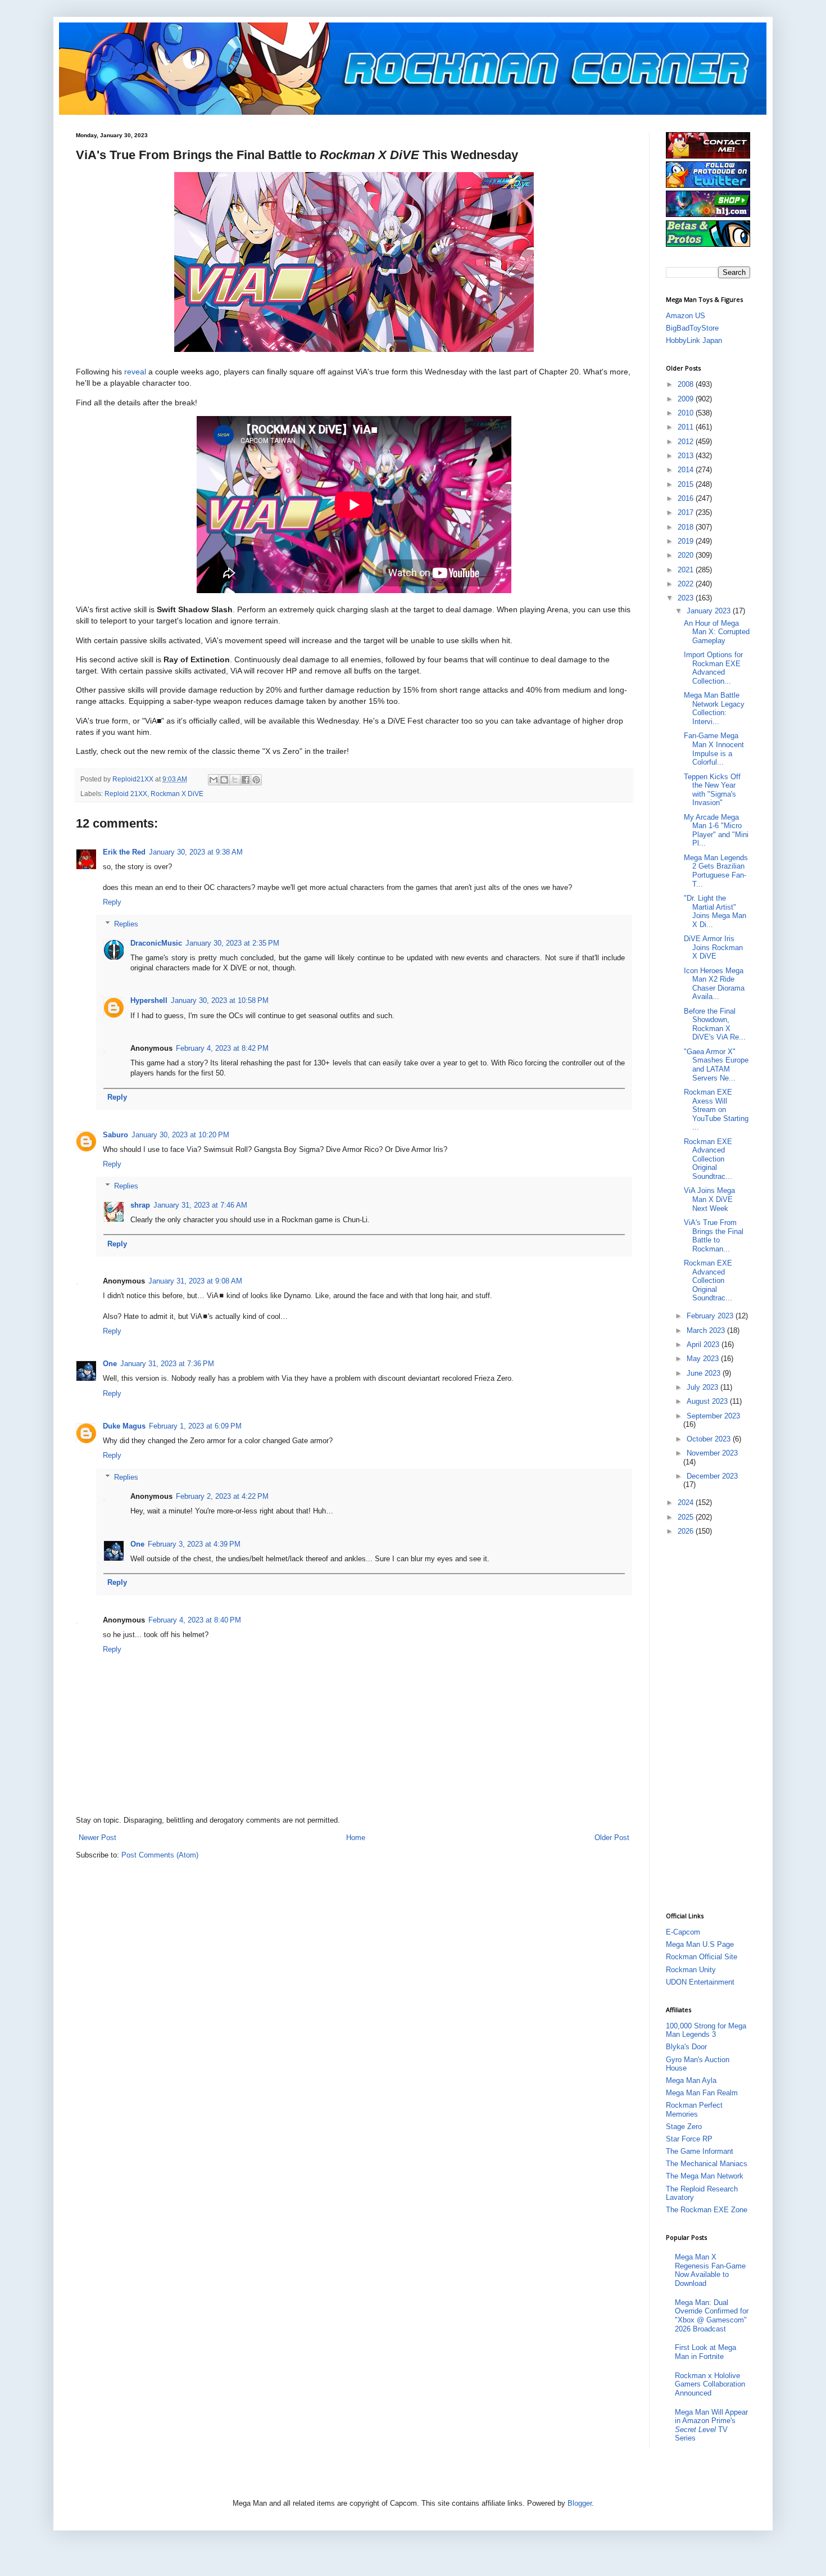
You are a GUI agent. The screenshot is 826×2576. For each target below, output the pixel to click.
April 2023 (704, 1345)
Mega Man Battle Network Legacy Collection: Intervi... (714, 708)
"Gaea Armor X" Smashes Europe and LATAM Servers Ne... (716, 1065)
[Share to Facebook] (246, 780)
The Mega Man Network (705, 2176)
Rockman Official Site (702, 1957)
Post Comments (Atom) (160, 1855)
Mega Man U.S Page (700, 1944)
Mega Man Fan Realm (702, 2093)
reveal (135, 372)
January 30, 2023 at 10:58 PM (220, 1000)
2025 (687, 1517)
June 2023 (705, 1373)
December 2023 (712, 1476)
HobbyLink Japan (694, 340)
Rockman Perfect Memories (694, 2110)
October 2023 (710, 1439)
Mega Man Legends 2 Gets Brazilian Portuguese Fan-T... (716, 871)
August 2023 (708, 1401)
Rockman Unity (691, 1970)
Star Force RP (689, 2139)
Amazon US (686, 316)
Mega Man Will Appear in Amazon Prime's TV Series (711, 2425)
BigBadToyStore (692, 328)
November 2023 (712, 1453)
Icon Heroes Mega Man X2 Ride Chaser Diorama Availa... (714, 984)
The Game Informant (700, 2151)
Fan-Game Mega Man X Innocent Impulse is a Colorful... (714, 749)
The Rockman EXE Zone (707, 2210)
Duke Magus (124, 1426)
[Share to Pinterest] (256, 780)
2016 (687, 498)
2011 (687, 427)
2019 (687, 541)
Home (356, 1838)
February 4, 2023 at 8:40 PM (195, 1620)
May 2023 (704, 1359)
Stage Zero (684, 2127)
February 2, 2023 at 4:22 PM (222, 1496)
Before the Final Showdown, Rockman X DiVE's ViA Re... (715, 1024)
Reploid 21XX (126, 794)
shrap (140, 1205)
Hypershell (149, 1000)
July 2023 (704, 1387)
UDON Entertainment (700, 1982)
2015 (687, 484)
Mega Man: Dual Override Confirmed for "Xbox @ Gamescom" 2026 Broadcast (712, 2316)
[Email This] (214, 780)
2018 (687, 527)
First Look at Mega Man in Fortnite (705, 2352)
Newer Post (97, 1838)
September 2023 (713, 1416)
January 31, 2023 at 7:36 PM (167, 1364)
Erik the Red (124, 852)
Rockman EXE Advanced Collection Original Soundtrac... (708, 1159)
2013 (687, 456)
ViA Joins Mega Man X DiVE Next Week (709, 1199)
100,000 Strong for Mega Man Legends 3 (706, 2030)
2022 (687, 584)
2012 (687, 442)
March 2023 (707, 1330)
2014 (687, 470)
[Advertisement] (711, 1723)
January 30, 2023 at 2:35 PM (232, 943)
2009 (687, 399)
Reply (112, 902)
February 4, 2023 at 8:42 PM (222, 1048)
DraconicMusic (156, 943)
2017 (687, 512)
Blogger (580, 2503)
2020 (687, 555)
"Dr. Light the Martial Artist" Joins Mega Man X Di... (715, 911)
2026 (687, 1531)
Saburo (115, 1135)
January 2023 (710, 611)
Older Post (612, 1838)
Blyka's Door (686, 2047)
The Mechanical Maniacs (707, 2164)
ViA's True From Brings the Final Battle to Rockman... (714, 1236)
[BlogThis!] (224, 780)
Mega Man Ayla (691, 2080)
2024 (687, 1502)
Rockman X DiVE (177, 794)
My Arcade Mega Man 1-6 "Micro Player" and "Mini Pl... (716, 830)
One (110, 1364)
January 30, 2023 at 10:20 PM (180, 1135)
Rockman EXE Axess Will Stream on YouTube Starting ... (716, 1110)
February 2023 (711, 1316)
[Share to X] (235, 780)
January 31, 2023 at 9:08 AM (195, 1281)
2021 (687, 570)
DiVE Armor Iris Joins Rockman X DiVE (713, 947)
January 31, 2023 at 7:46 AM (200, 1205)
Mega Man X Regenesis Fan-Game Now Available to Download (710, 2270)
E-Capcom (683, 1932)
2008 (687, 384)
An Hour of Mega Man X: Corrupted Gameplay (717, 632)
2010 (687, 413)
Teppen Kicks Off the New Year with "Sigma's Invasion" (712, 790)
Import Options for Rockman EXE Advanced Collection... (713, 668)
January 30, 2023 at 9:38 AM (196, 852)
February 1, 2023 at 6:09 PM (195, 1426)
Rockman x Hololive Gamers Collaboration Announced (710, 2384)
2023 (687, 598)
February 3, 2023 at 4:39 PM (194, 1544)
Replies (126, 923)
